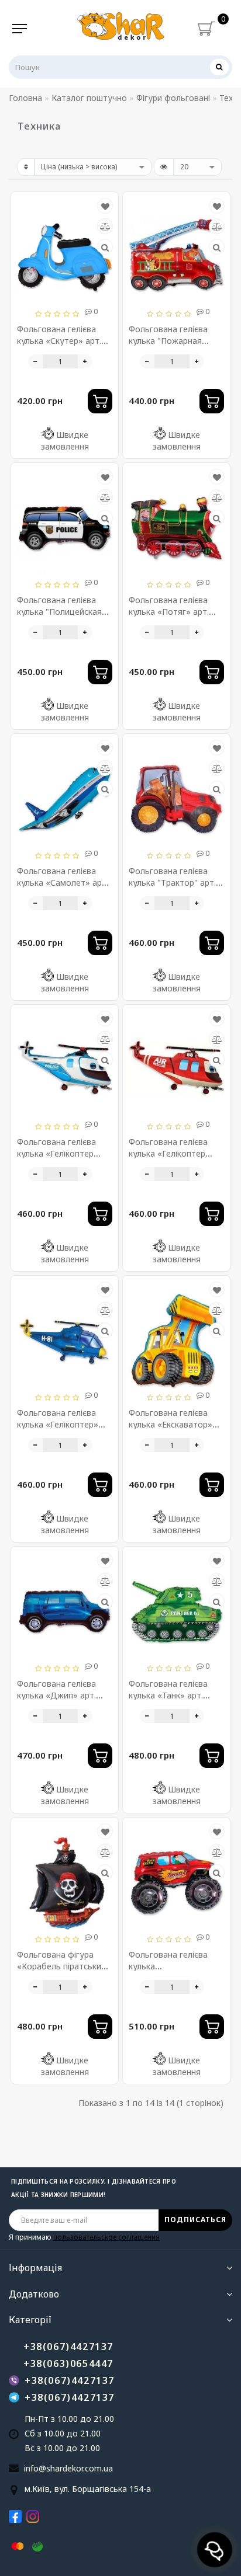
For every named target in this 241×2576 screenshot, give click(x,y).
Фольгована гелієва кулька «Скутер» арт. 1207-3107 (59, 341)
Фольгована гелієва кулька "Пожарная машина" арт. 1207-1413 (176, 341)
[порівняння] (105, 227)
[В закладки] (105, 206)
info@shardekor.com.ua (68, 2468)
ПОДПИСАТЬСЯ (195, 2220)
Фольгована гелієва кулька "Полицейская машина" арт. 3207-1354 (65, 612)
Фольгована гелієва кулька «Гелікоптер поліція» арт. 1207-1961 (64, 1153)
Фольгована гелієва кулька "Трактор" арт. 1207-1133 (172, 883)
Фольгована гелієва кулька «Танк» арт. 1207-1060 (168, 1695)
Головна (25, 98)
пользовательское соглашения (106, 2237)
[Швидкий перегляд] (105, 247)
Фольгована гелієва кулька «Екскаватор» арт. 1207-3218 (171, 1424)
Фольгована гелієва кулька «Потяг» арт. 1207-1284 (169, 612)
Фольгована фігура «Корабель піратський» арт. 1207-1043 (64, 1966)
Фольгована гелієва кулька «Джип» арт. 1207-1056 (56, 1695)
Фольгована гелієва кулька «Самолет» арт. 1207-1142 (63, 883)
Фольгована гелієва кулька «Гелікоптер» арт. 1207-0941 (58, 1424)
